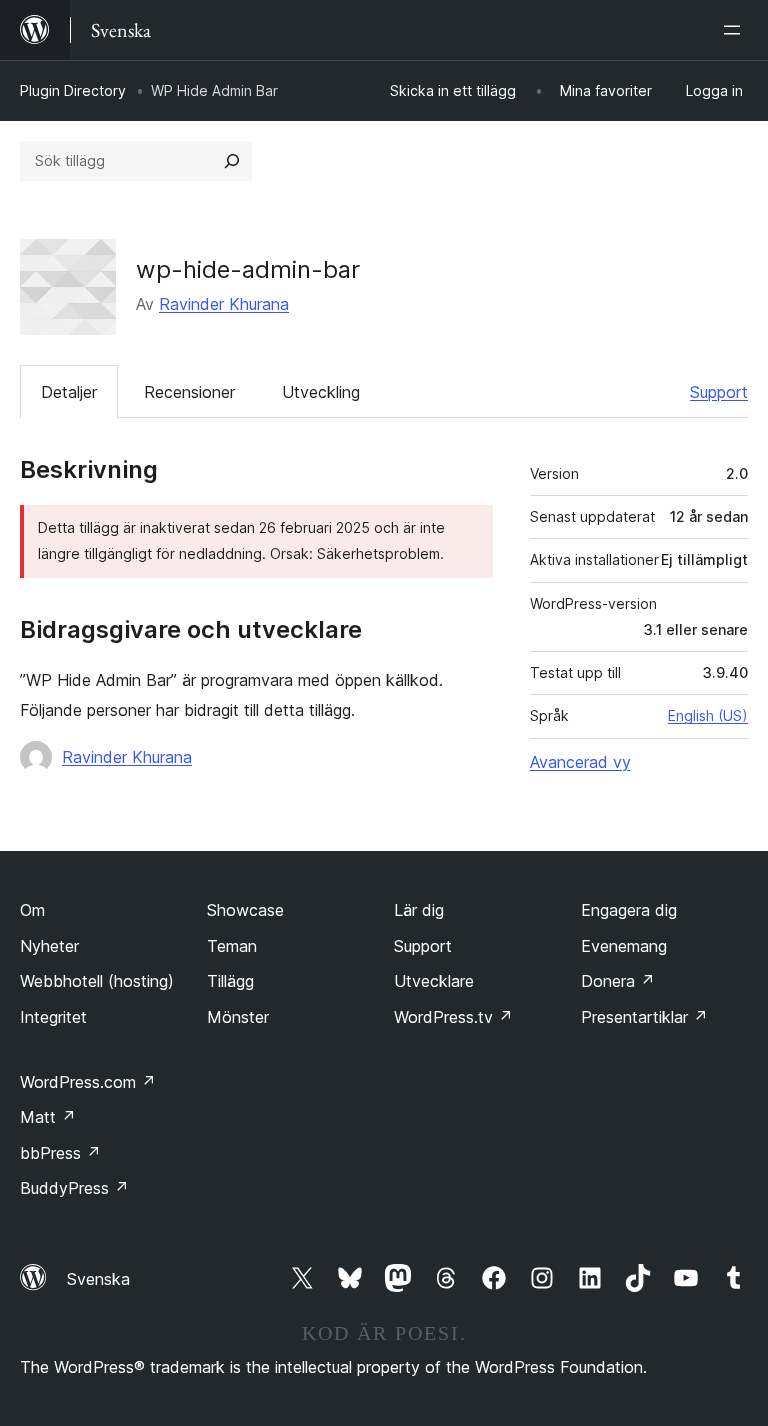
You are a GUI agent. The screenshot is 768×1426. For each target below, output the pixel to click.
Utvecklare (434, 981)
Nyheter (49, 946)
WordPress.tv (453, 1017)
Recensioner (189, 392)
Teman (232, 946)
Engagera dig (629, 910)
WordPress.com (88, 1082)
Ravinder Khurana (224, 304)
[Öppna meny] (736, 30)
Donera (618, 981)
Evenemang (624, 946)
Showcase (245, 910)
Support (719, 392)
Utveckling (321, 392)
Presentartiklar (644, 1017)
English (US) (708, 715)
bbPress (60, 1153)
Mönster (238, 1017)
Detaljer (69, 392)
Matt (48, 1117)
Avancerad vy (580, 762)
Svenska (98, 1279)
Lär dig (419, 910)
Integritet (53, 1017)
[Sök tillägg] (232, 161)
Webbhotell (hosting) (97, 981)
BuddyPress (74, 1188)
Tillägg (230, 981)
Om (32, 910)
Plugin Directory (73, 90)
